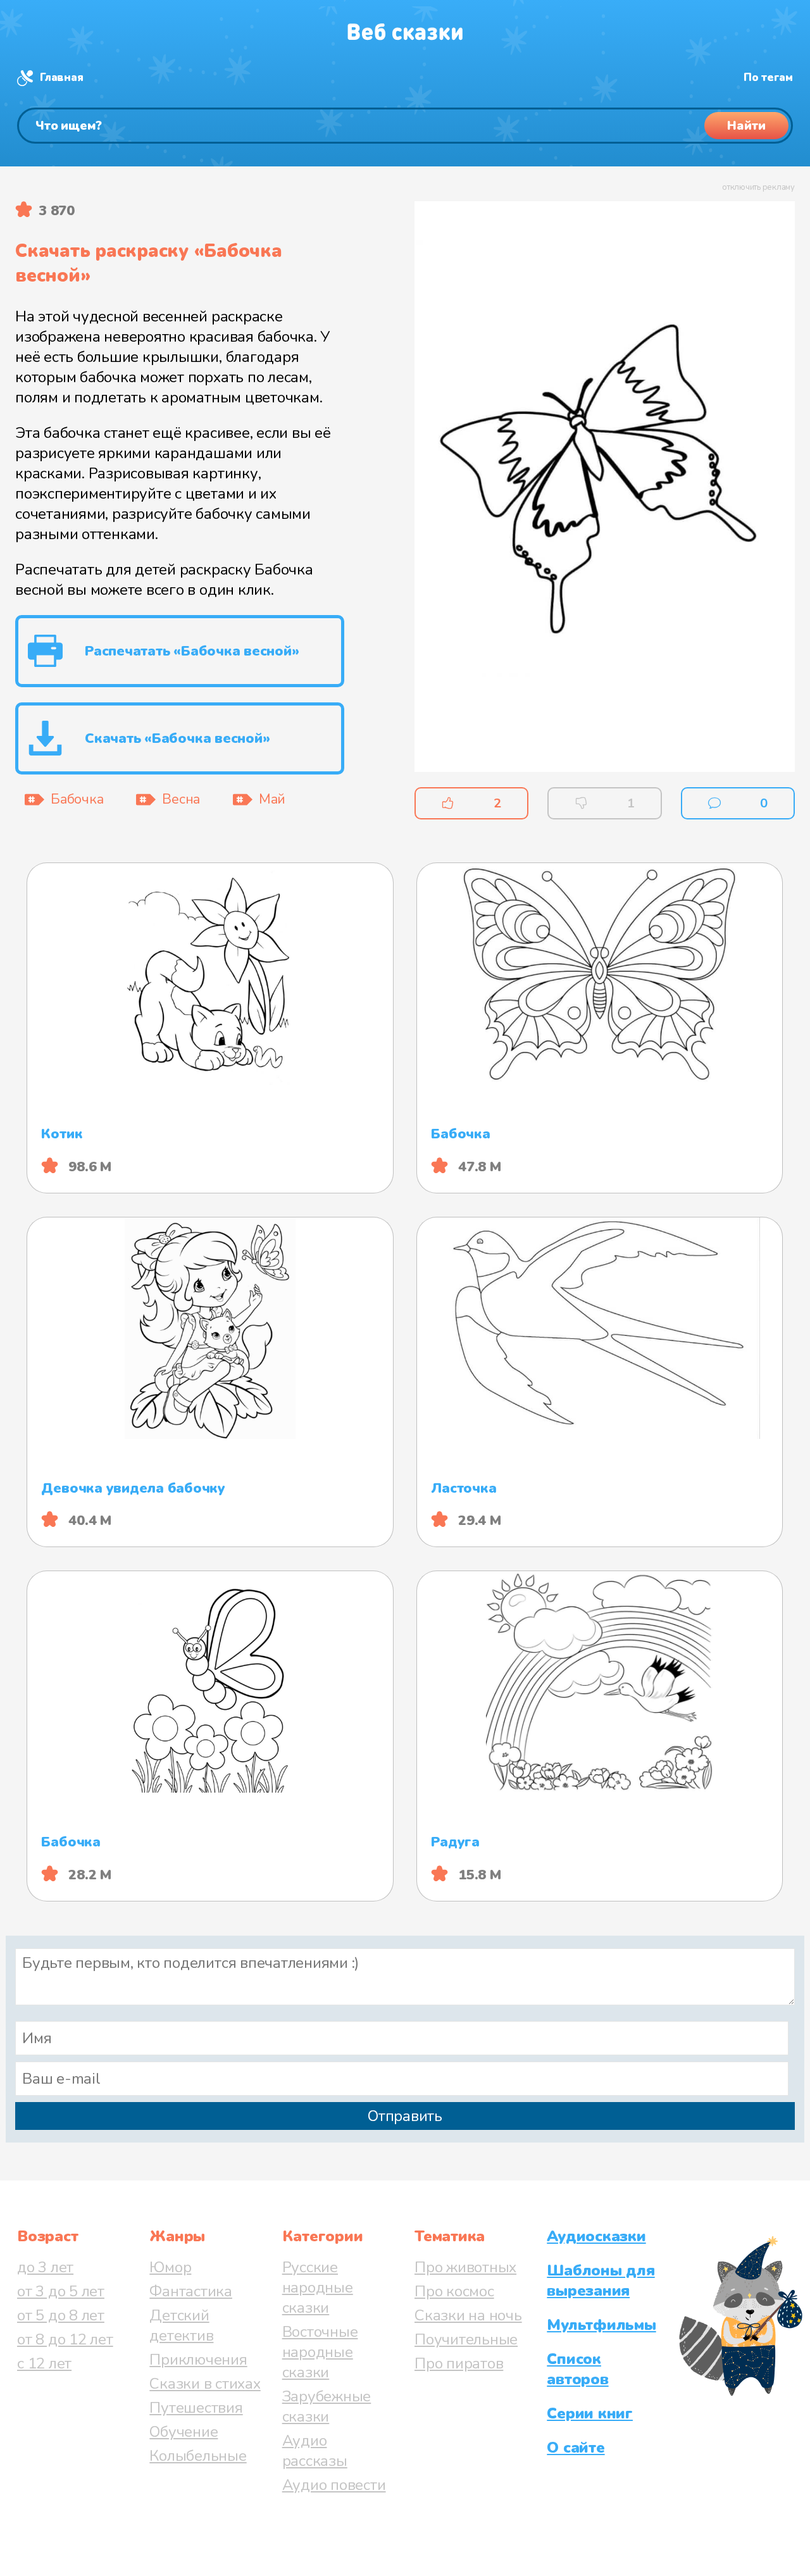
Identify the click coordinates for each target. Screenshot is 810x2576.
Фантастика (191, 2291)
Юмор (170, 2267)
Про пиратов (459, 2363)
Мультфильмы (601, 2325)
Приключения (198, 2360)
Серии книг (590, 2413)
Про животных (465, 2267)
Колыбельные (198, 2456)
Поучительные (466, 2339)
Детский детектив (181, 2325)
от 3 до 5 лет (61, 2291)
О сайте (576, 2448)
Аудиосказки (596, 2236)
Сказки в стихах (205, 2384)
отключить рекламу (758, 187)
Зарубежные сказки (327, 2406)
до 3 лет (45, 2267)
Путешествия (196, 2408)
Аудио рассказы (315, 2451)
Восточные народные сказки (320, 2352)
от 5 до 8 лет (61, 2315)
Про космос (454, 2291)
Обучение (184, 2432)
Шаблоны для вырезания (601, 2280)
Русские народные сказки (318, 2287)
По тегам (768, 78)
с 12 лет (44, 2363)
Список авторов (577, 2369)
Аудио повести (334, 2485)
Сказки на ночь (468, 2315)
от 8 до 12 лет (65, 2339)
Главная (61, 78)
